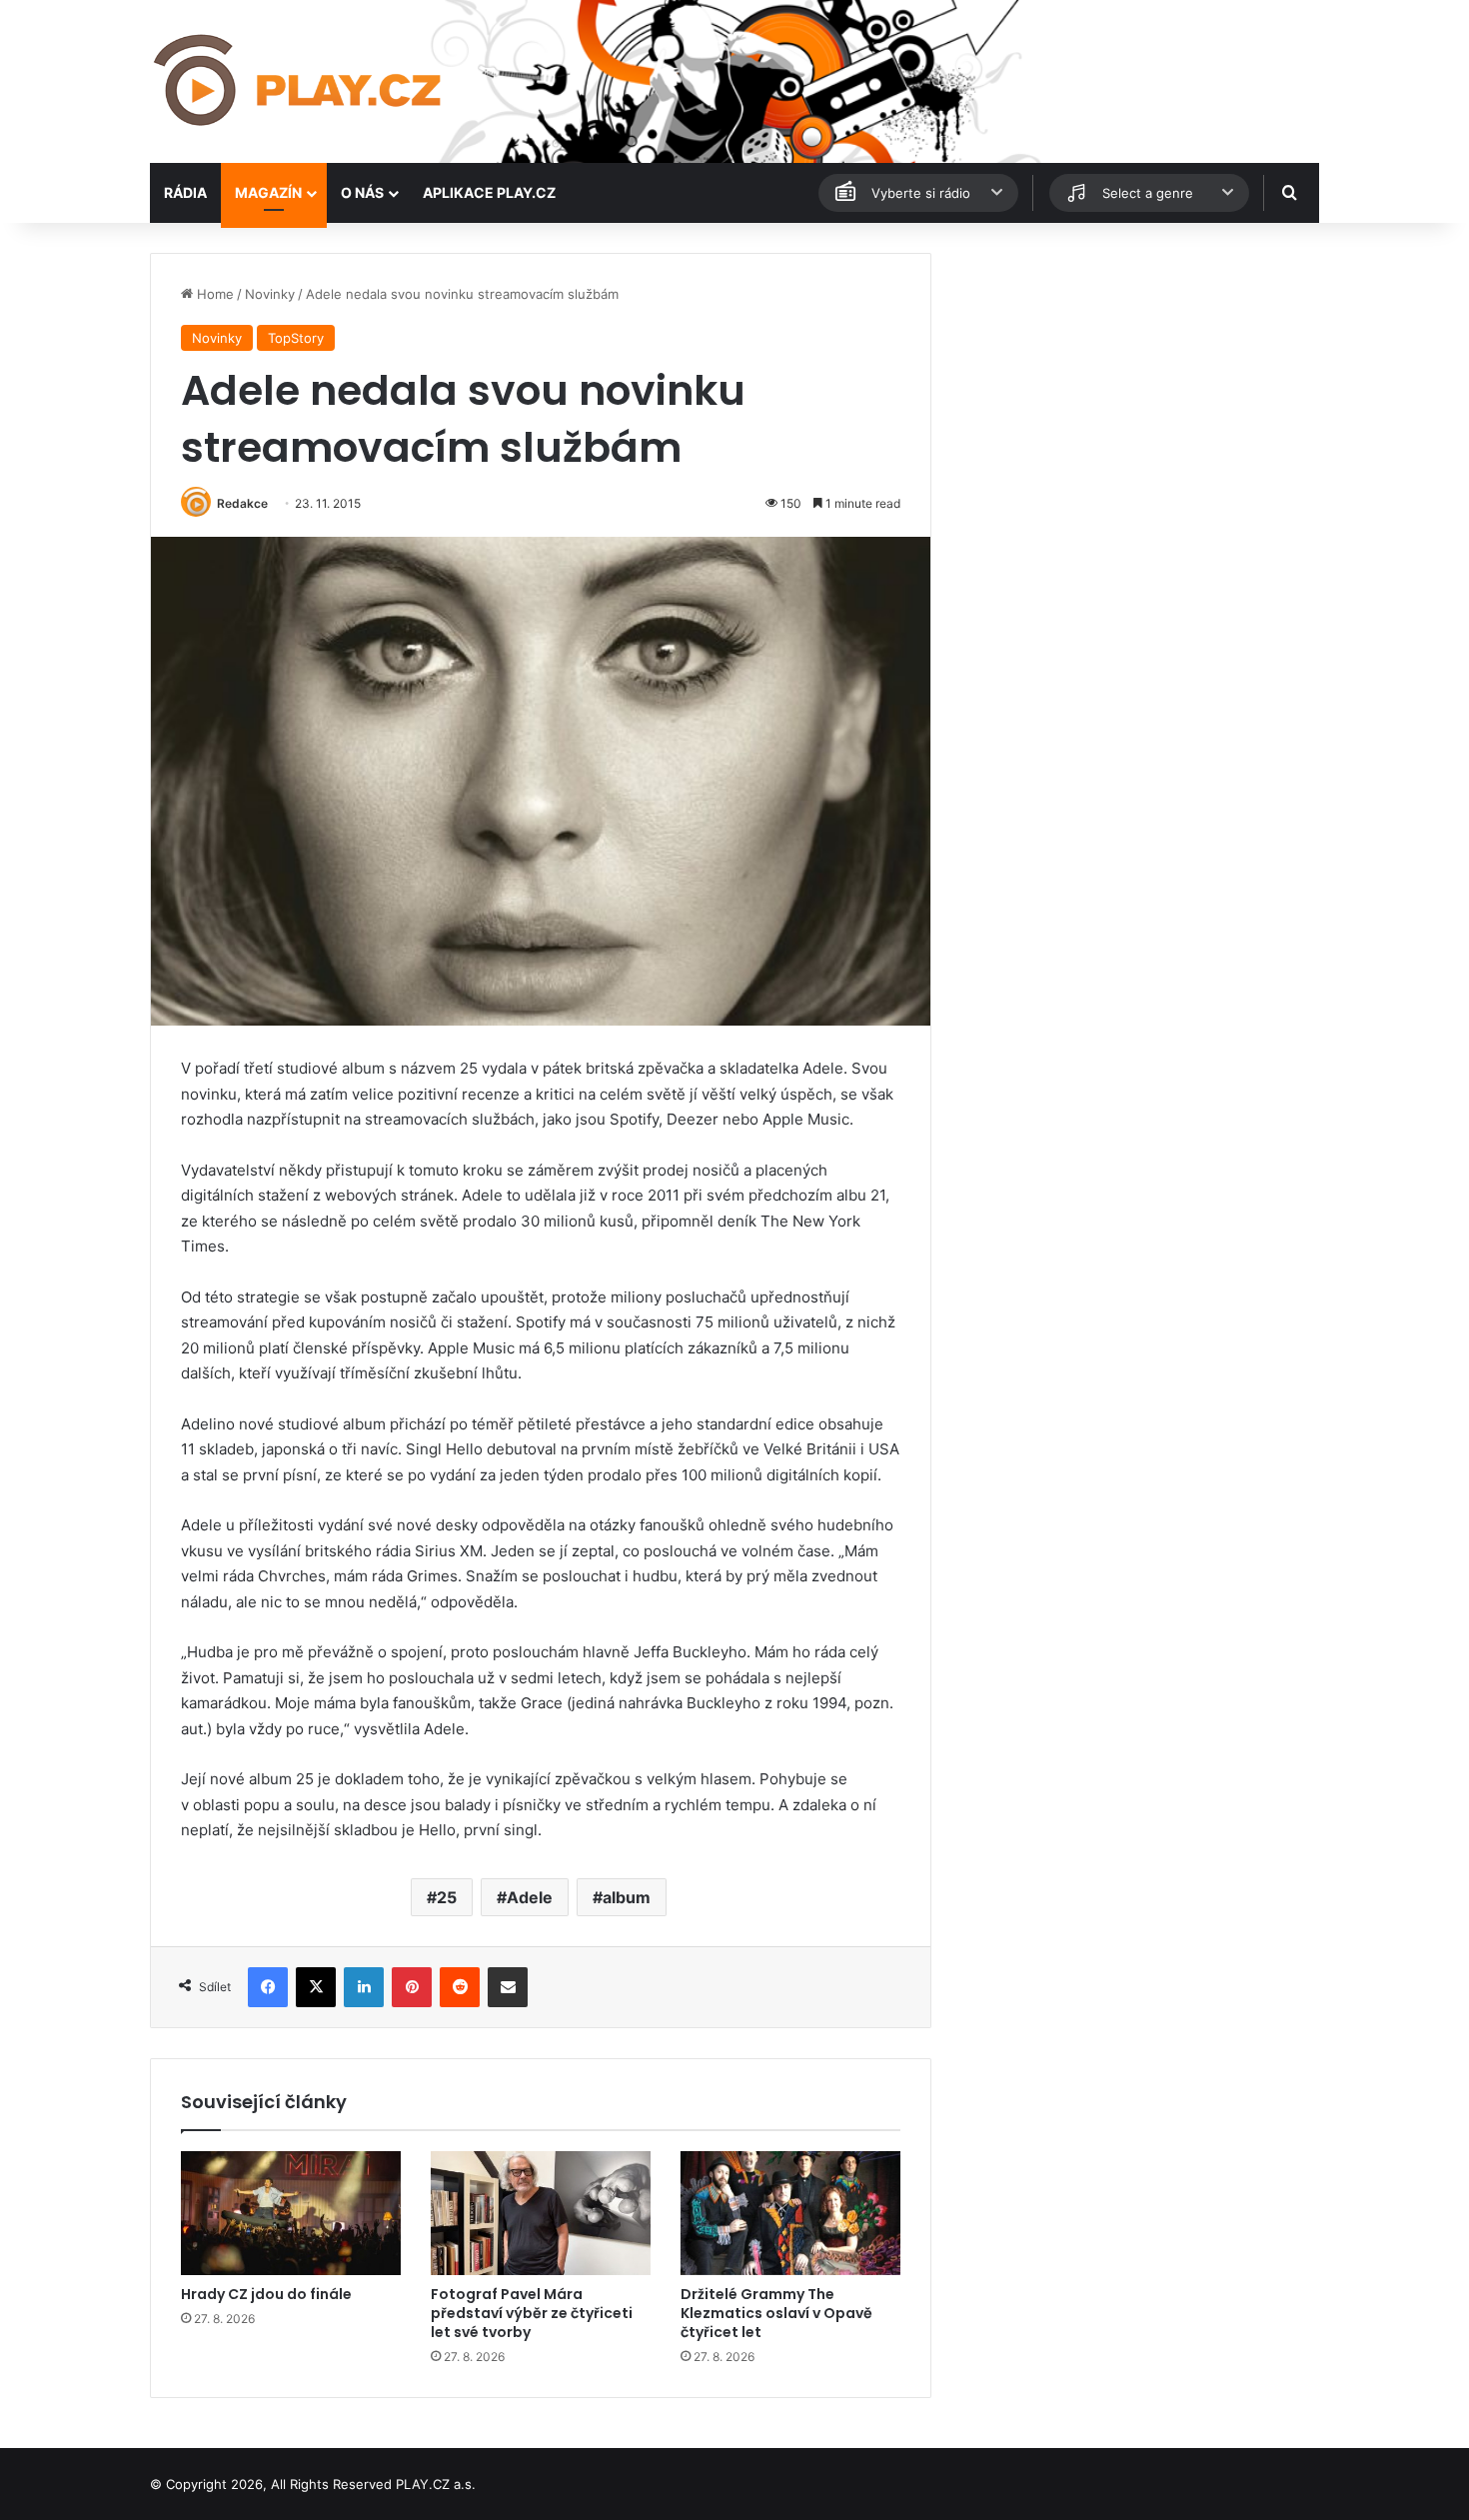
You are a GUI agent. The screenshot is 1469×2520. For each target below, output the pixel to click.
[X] (316, 1987)
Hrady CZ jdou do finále (266, 2294)
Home (213, 294)
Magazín (268, 192)
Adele (530, 1897)
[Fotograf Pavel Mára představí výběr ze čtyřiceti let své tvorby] (541, 2213)
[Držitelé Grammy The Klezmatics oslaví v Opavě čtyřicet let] (790, 2213)
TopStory (296, 338)
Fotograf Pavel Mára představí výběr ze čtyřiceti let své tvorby (532, 2313)
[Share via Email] (508, 1987)
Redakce (242, 503)
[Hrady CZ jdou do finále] (291, 2213)
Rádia (185, 192)
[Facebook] (268, 1987)
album (627, 1897)
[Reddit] (460, 1987)
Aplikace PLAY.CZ (489, 192)
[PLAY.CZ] (299, 81)
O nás (362, 192)
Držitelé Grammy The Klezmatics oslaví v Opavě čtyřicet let (776, 2313)
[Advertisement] (1134, 393)
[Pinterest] (412, 1987)
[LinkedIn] (364, 1987)
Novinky (270, 294)
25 (447, 1897)
